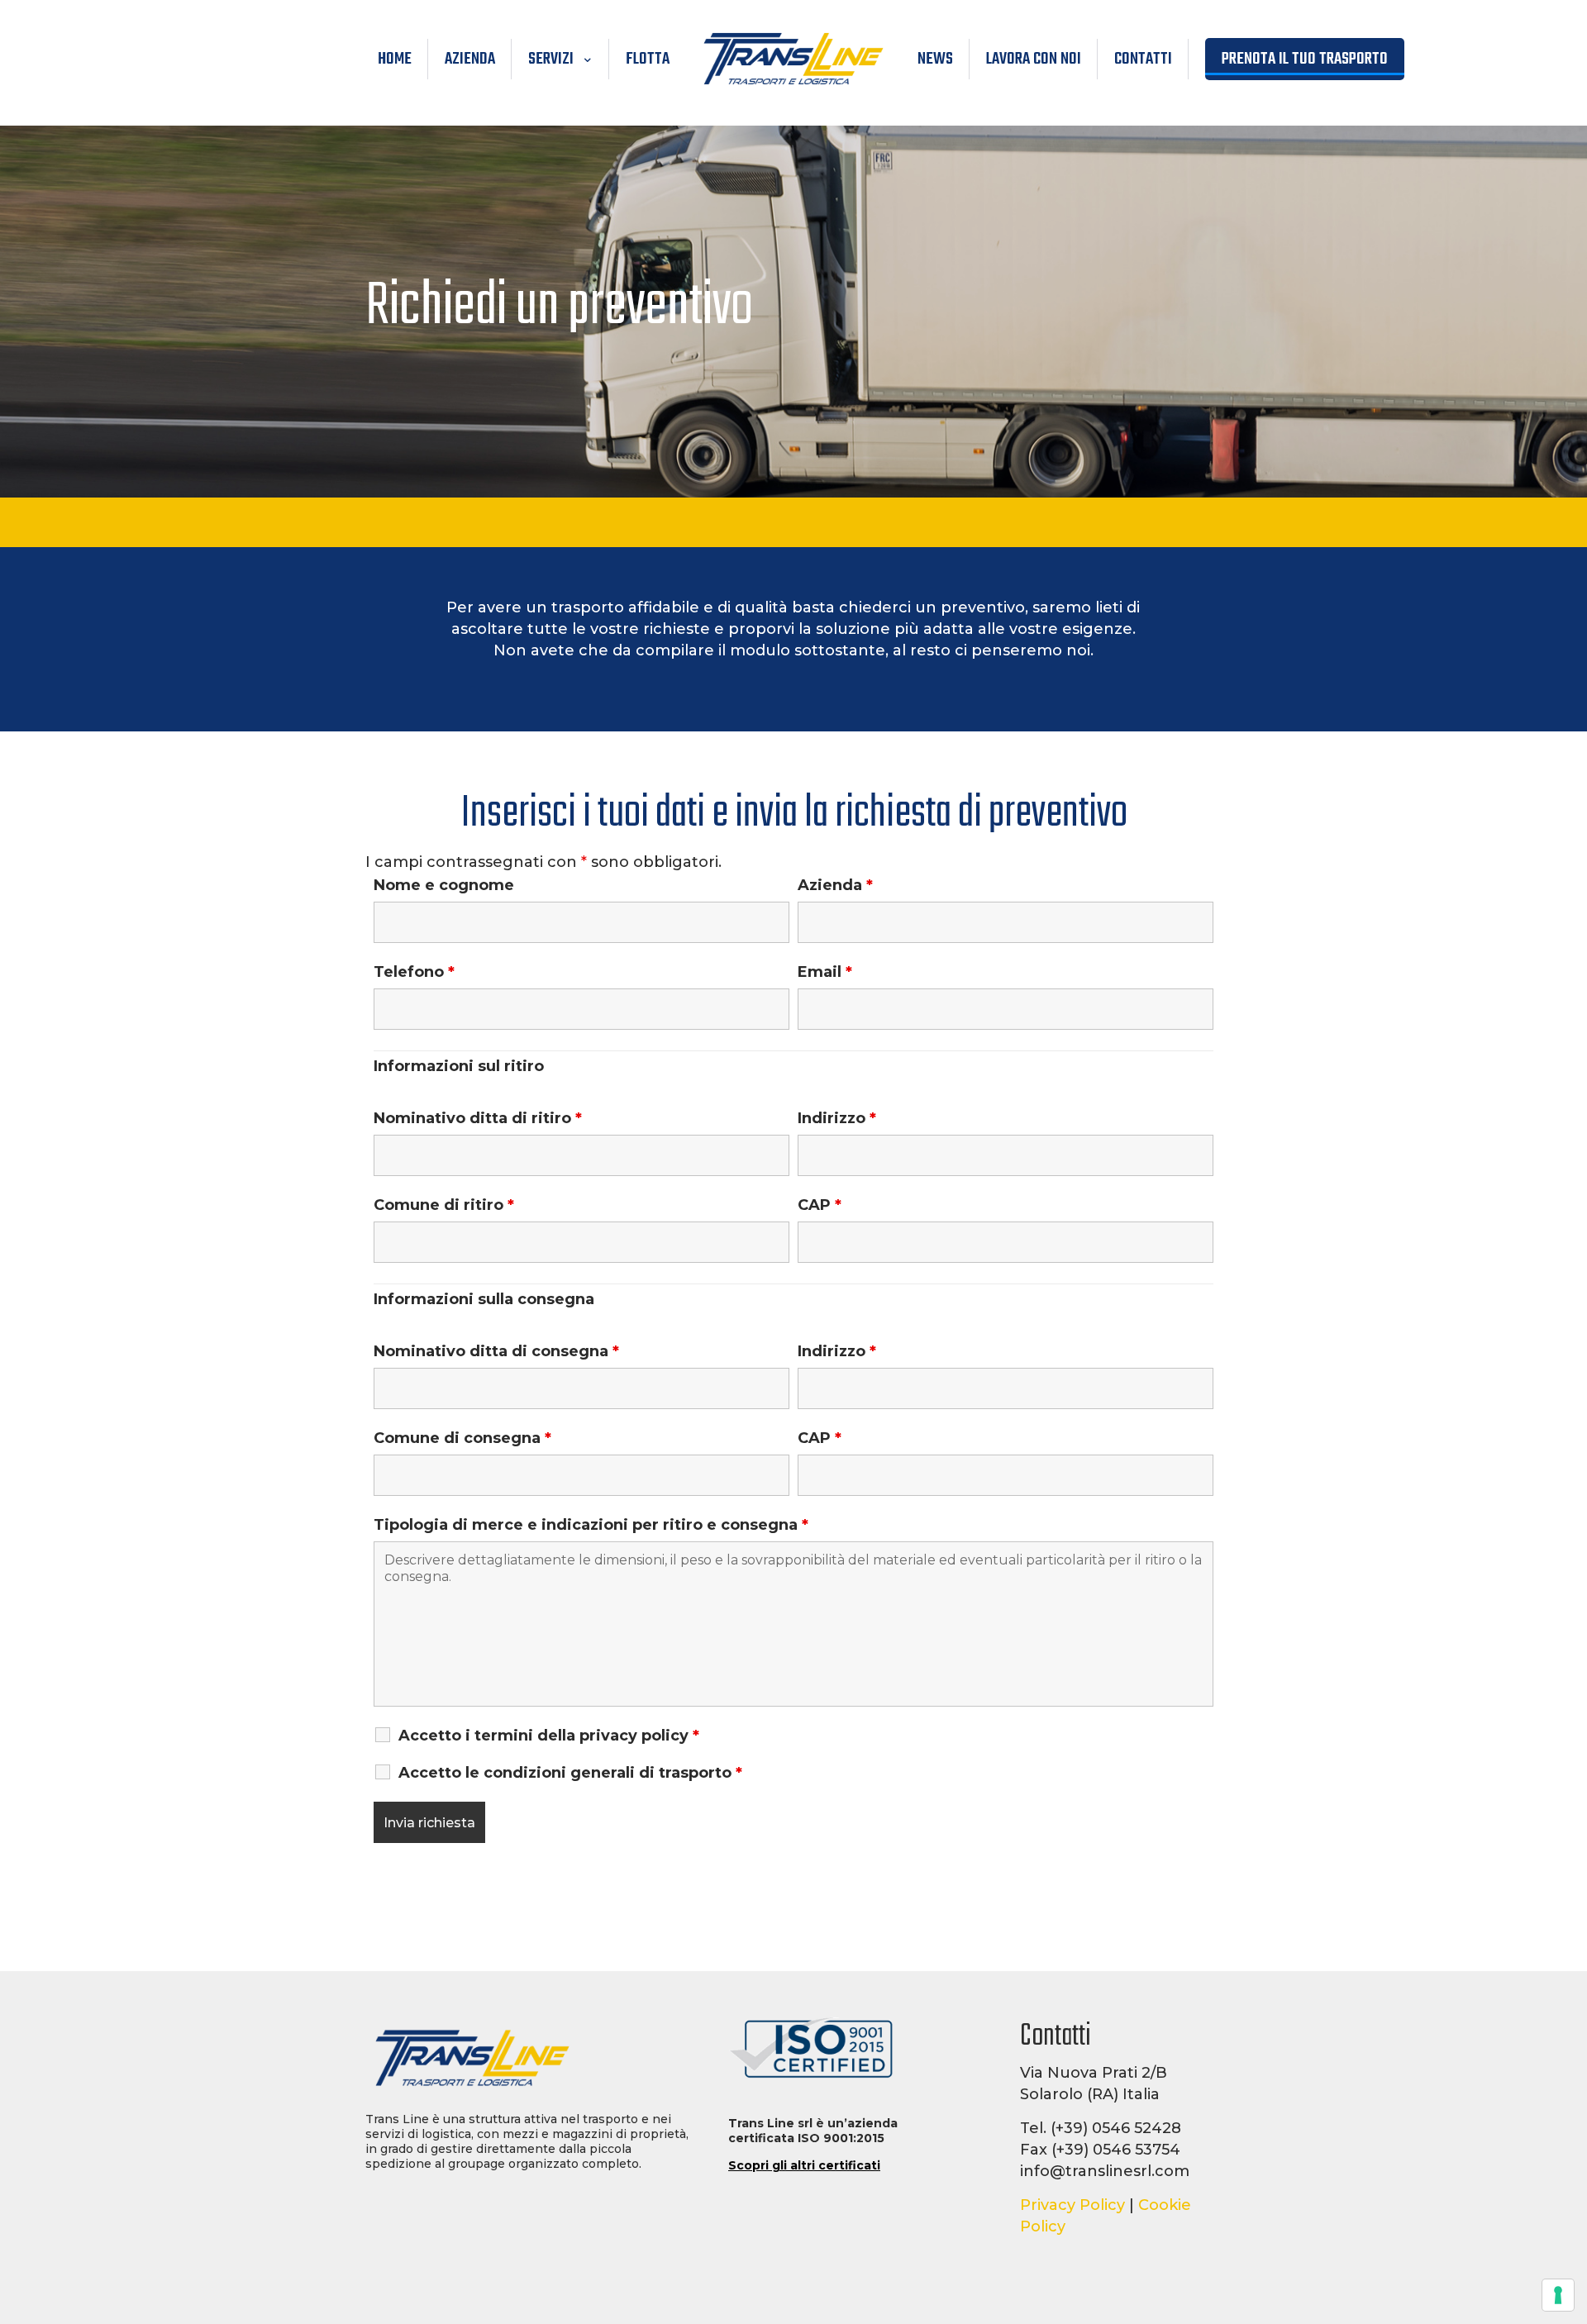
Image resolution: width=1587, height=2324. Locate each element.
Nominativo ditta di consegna (496, 1351)
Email (825, 972)
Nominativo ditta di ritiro (478, 1118)
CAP (820, 1205)
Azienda (835, 885)
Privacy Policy (1072, 2205)
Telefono (414, 972)
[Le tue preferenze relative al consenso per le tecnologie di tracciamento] (1558, 2295)
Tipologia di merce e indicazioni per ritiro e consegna (591, 1525)
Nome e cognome (444, 885)
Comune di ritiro (444, 1205)
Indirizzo (837, 1118)
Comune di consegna (462, 1438)
